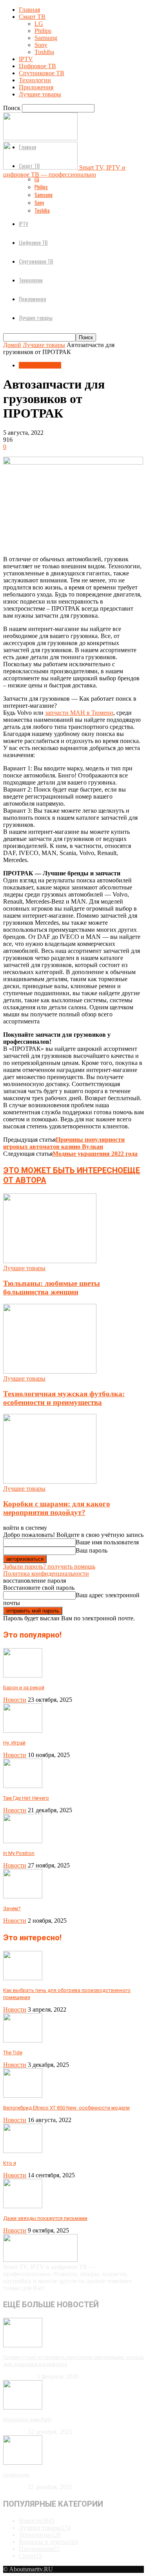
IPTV (26, 59)
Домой (12, 345)
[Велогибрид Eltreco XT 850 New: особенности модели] (23, 2096)
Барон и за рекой (24, 1688)
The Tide (13, 2053)
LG (39, 24)
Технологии (35, 80)
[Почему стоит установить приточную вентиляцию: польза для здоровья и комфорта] (23, 2345)
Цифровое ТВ (37, 66)
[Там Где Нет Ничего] (23, 1786)
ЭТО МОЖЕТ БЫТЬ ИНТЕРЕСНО (63, 1170)
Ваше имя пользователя (107, 1542)
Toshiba (44, 52)
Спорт (30, 2556)
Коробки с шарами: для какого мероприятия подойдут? (57, 1508)
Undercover (16, 2475)
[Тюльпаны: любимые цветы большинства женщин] (50, 1261)
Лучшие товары (40, 94)
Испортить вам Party (27, 2420)
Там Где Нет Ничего (26, 1798)
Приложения (36, 87)
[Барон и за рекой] (23, 1675)
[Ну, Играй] (23, 1731)
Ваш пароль (92, 1550)
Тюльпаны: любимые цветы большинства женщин (52, 1288)
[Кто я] (23, 2151)
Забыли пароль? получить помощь (49, 1566)
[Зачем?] (23, 1896)
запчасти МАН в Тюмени (79, 713)
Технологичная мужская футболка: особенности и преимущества (64, 1398)
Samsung (46, 38)
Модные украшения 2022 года (95, 1154)
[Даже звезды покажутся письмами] (23, 2206)
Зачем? (12, 1908)
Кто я (10, 2163)
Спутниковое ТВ (42, 73)
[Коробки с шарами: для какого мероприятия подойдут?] (50, 1481)
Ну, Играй (14, 1743)
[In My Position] (23, 1841)
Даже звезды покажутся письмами (45, 2218)
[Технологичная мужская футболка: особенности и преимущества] (50, 1371)
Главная (29, 10)
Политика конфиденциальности (46, 1574)
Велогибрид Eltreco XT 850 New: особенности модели (66, 2108)
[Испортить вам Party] (23, 2407)
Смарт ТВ (32, 17)
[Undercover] (23, 2463)
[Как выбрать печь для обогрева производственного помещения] (23, 1978)
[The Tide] (23, 2040)
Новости (15, 1700)
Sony (41, 45)
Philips (43, 31)
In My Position (19, 1853)
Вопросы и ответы (48, 2542)
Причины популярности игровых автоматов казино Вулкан (64, 1143)
